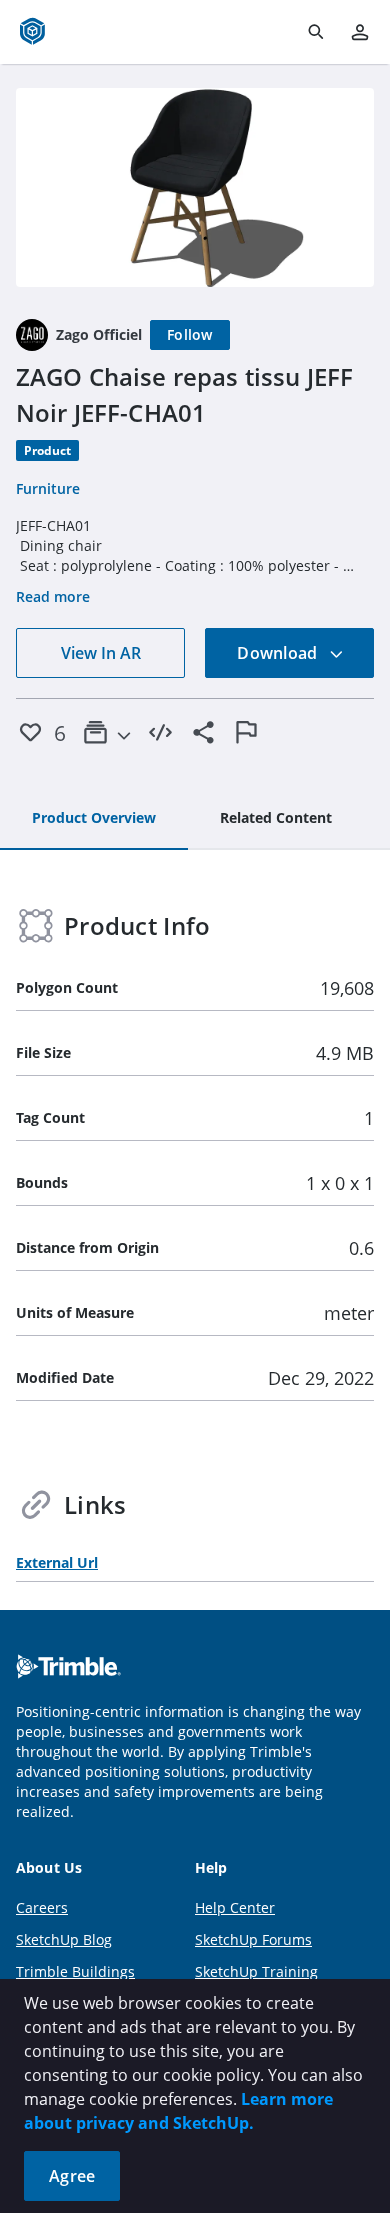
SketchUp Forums (253, 1939)
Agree (72, 2176)
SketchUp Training (256, 1971)
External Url (57, 1562)
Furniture (48, 488)
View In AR (101, 653)
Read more (53, 596)
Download (279, 653)
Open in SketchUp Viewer (195, 187)
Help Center (235, 1907)
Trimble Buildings (75, 1971)
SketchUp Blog (64, 1939)
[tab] (94, 819)
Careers (42, 1907)
